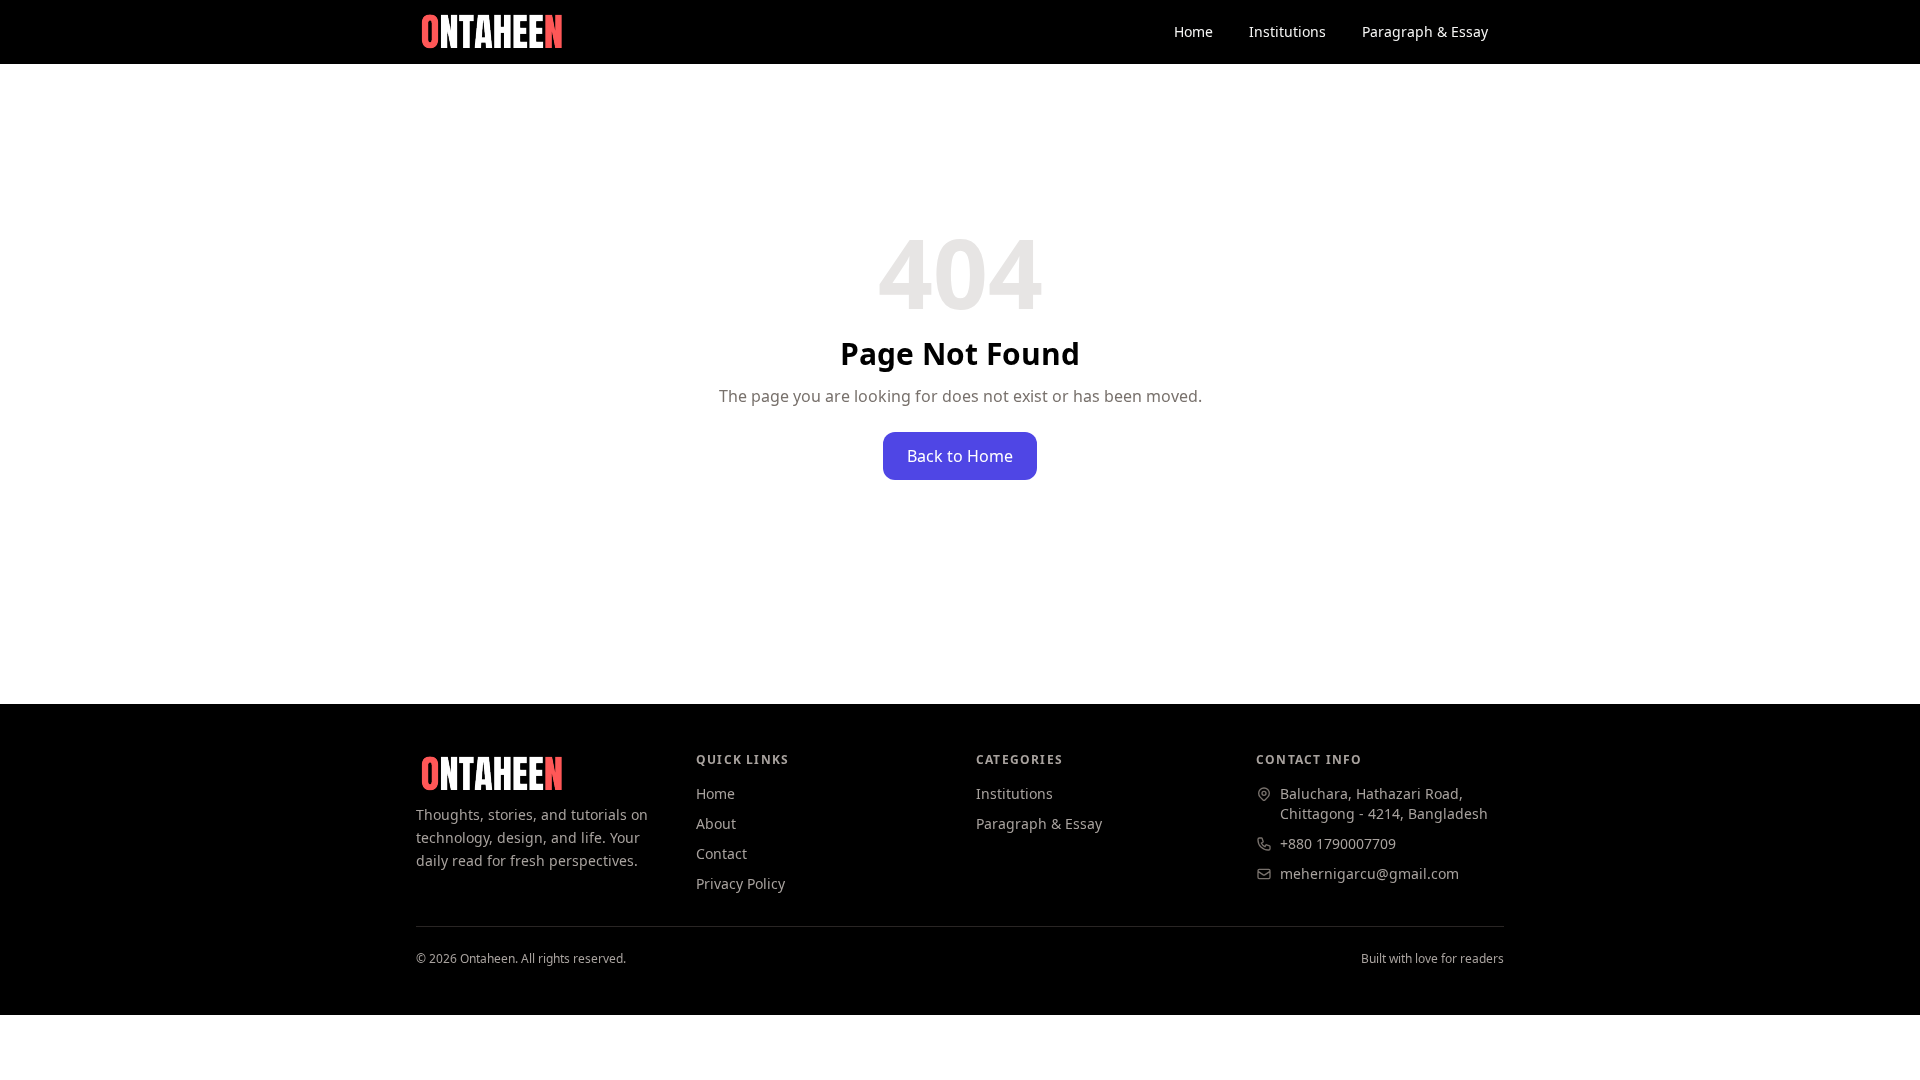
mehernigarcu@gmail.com (1369, 873)
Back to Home (960, 456)
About (716, 823)
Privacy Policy (740, 883)
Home (1193, 31)
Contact (721, 853)
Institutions (1287, 31)
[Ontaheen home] (491, 32)
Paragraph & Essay (1425, 31)
